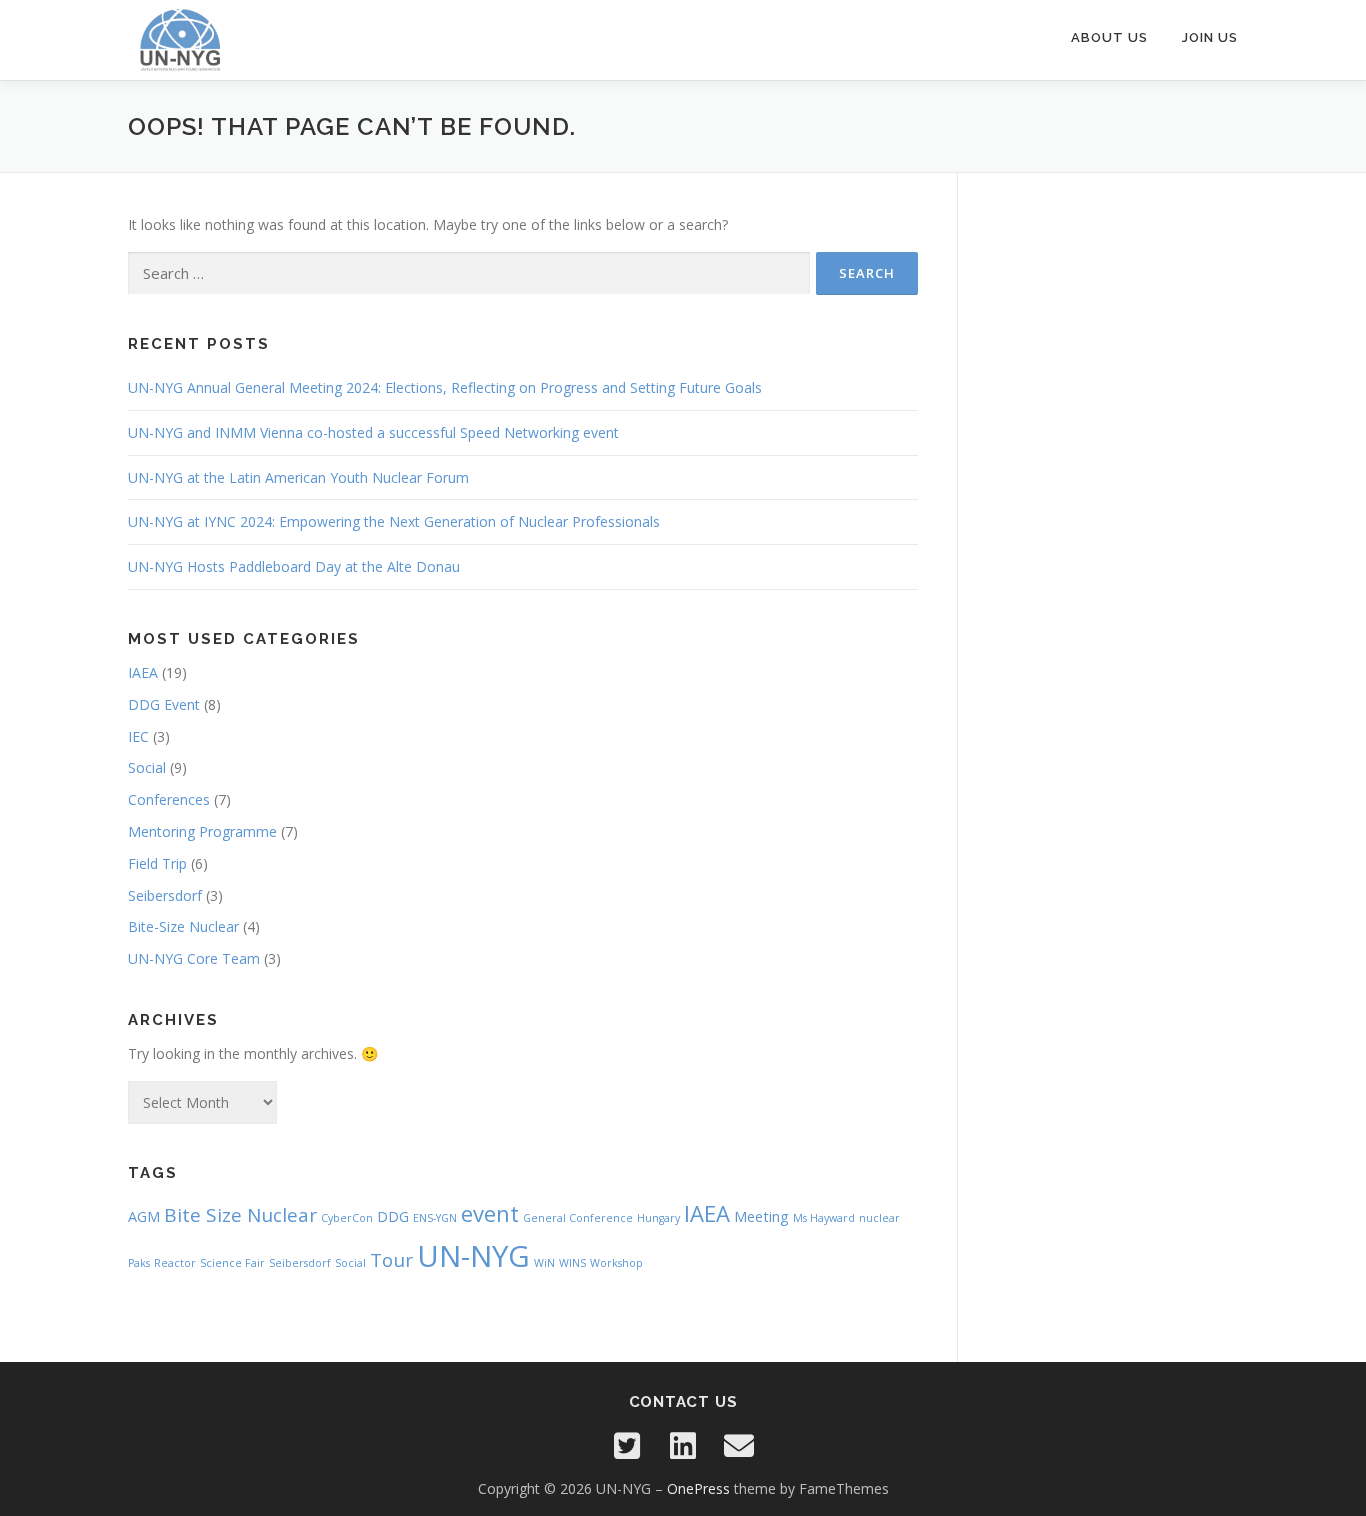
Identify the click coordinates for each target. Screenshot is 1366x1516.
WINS (572, 1263)
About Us (1109, 37)
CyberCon (347, 1218)
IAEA (143, 672)
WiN (544, 1263)
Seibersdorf (165, 895)
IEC (138, 736)
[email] (739, 1446)
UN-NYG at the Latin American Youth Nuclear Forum (298, 477)
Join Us (1210, 37)
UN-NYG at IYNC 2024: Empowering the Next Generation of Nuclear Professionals (394, 521)
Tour (391, 1260)
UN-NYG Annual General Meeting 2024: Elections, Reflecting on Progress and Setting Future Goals (445, 387)
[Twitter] (627, 1446)
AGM (144, 1216)
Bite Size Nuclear (240, 1215)
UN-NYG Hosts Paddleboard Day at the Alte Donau (294, 566)
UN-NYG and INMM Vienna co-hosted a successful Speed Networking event (373, 432)
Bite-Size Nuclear (183, 926)
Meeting (761, 1216)
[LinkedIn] (683, 1446)
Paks (139, 1263)
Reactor (175, 1263)
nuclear (879, 1218)
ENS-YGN (435, 1218)
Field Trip (157, 863)
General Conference (578, 1218)
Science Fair (232, 1263)
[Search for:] (469, 273)
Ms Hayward (824, 1218)
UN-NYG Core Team (194, 958)
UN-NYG (473, 1256)
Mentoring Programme (202, 831)
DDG (393, 1216)
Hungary (658, 1218)
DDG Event (164, 704)
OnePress (698, 1488)
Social (147, 767)
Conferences (169, 799)
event (490, 1213)
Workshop (616, 1263)
